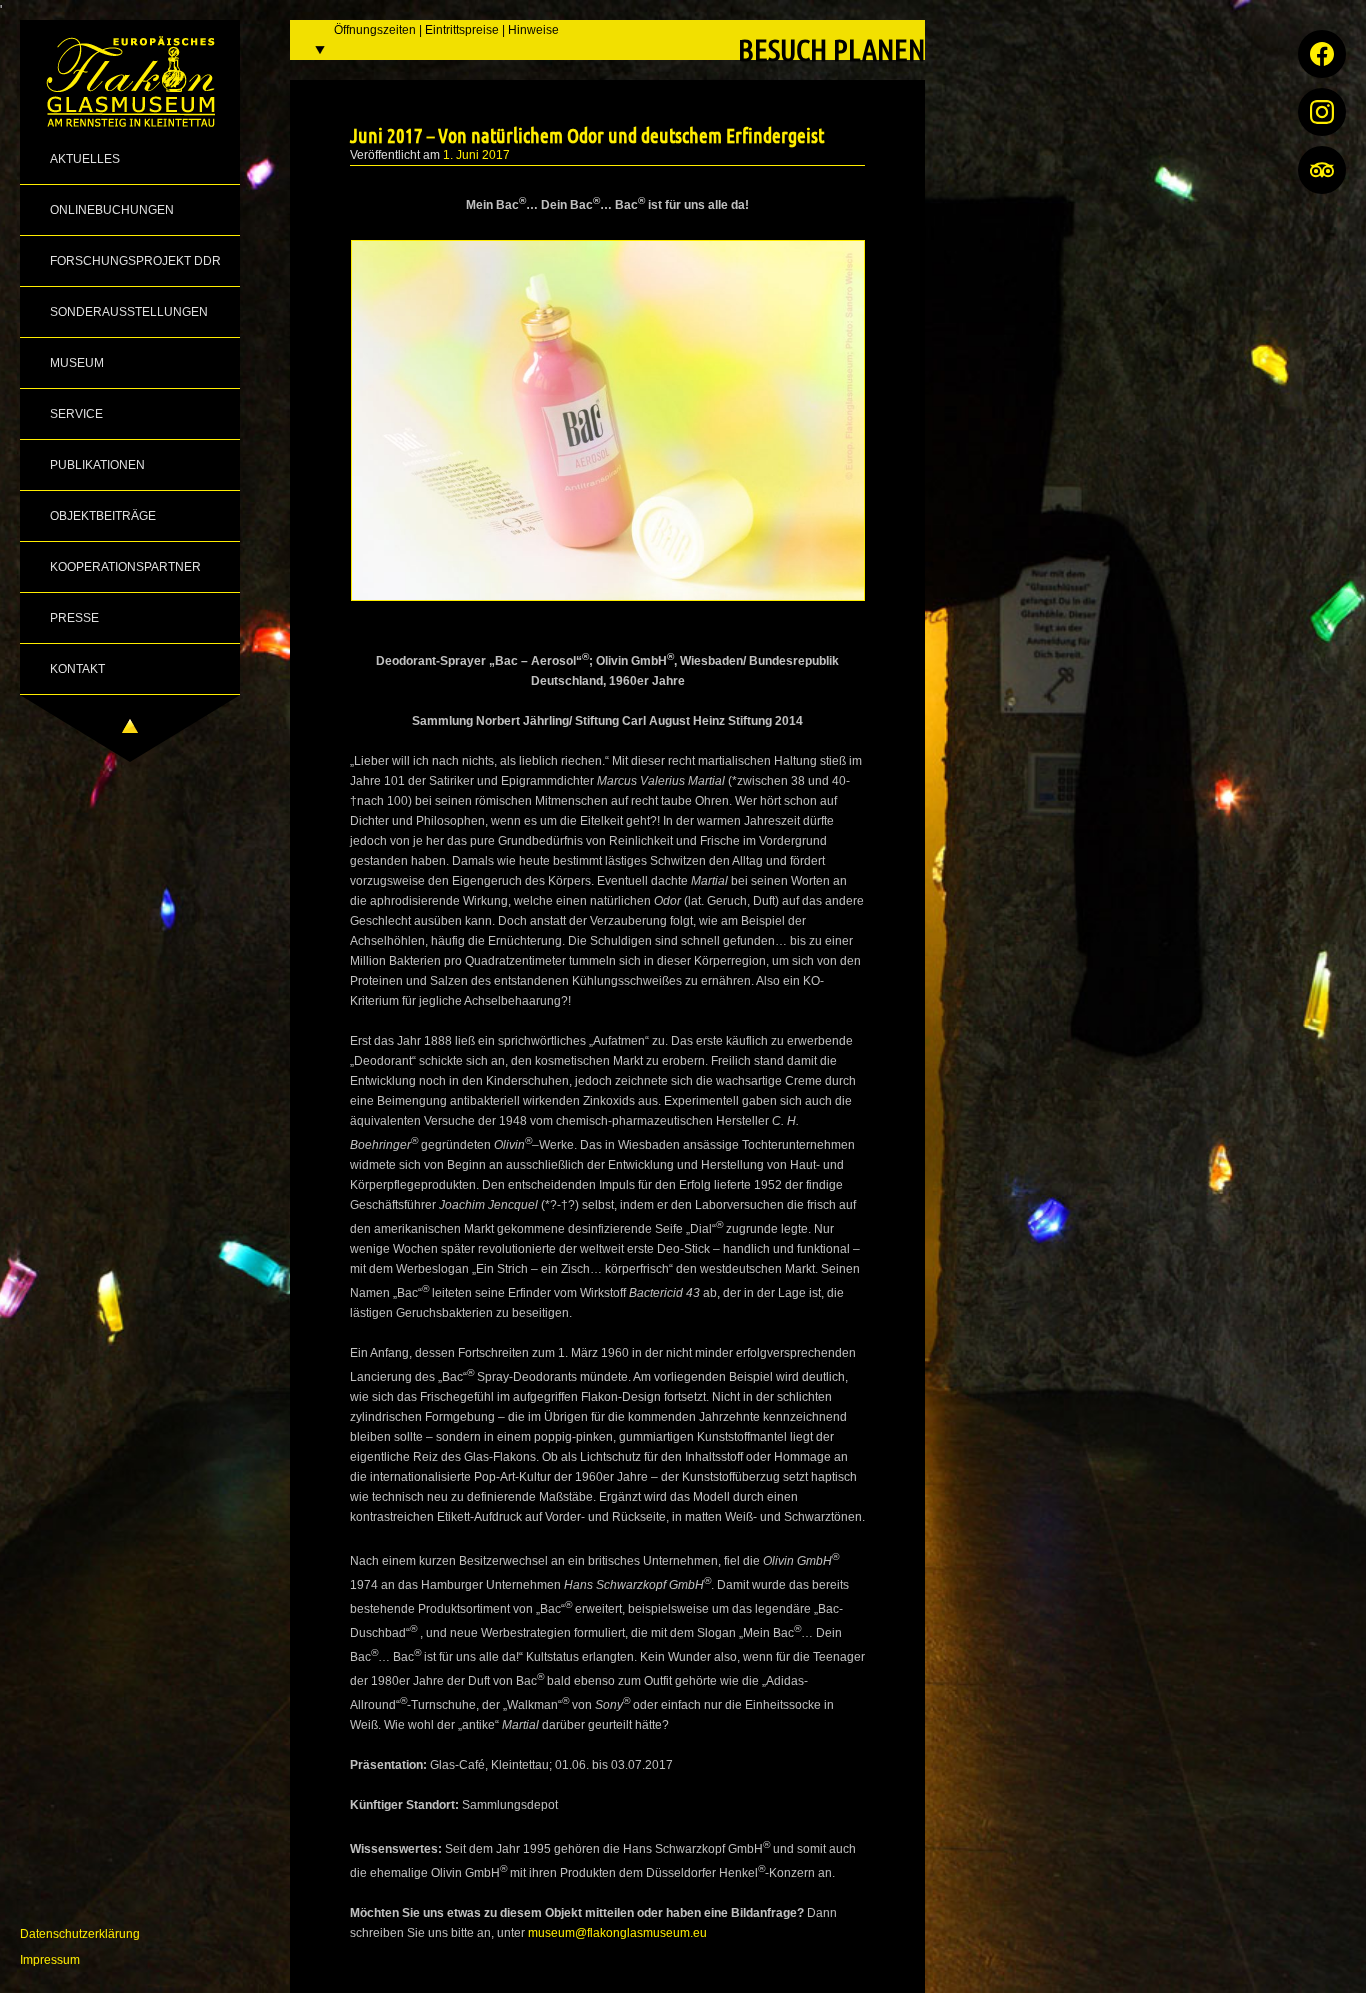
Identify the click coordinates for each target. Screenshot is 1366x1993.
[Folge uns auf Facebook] (1322, 54)
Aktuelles (85, 159)
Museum (77, 363)
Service (76, 414)
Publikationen (97, 465)
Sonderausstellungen (129, 312)
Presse (74, 618)
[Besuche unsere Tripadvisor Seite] (1322, 170)
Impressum (50, 1960)
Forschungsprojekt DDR (135, 261)
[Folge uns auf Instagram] (1322, 112)
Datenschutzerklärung (80, 1934)
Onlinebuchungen (112, 210)
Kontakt (77, 669)
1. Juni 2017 (476, 155)
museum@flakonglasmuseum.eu (617, 1933)
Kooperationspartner (125, 567)
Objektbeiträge (103, 516)
